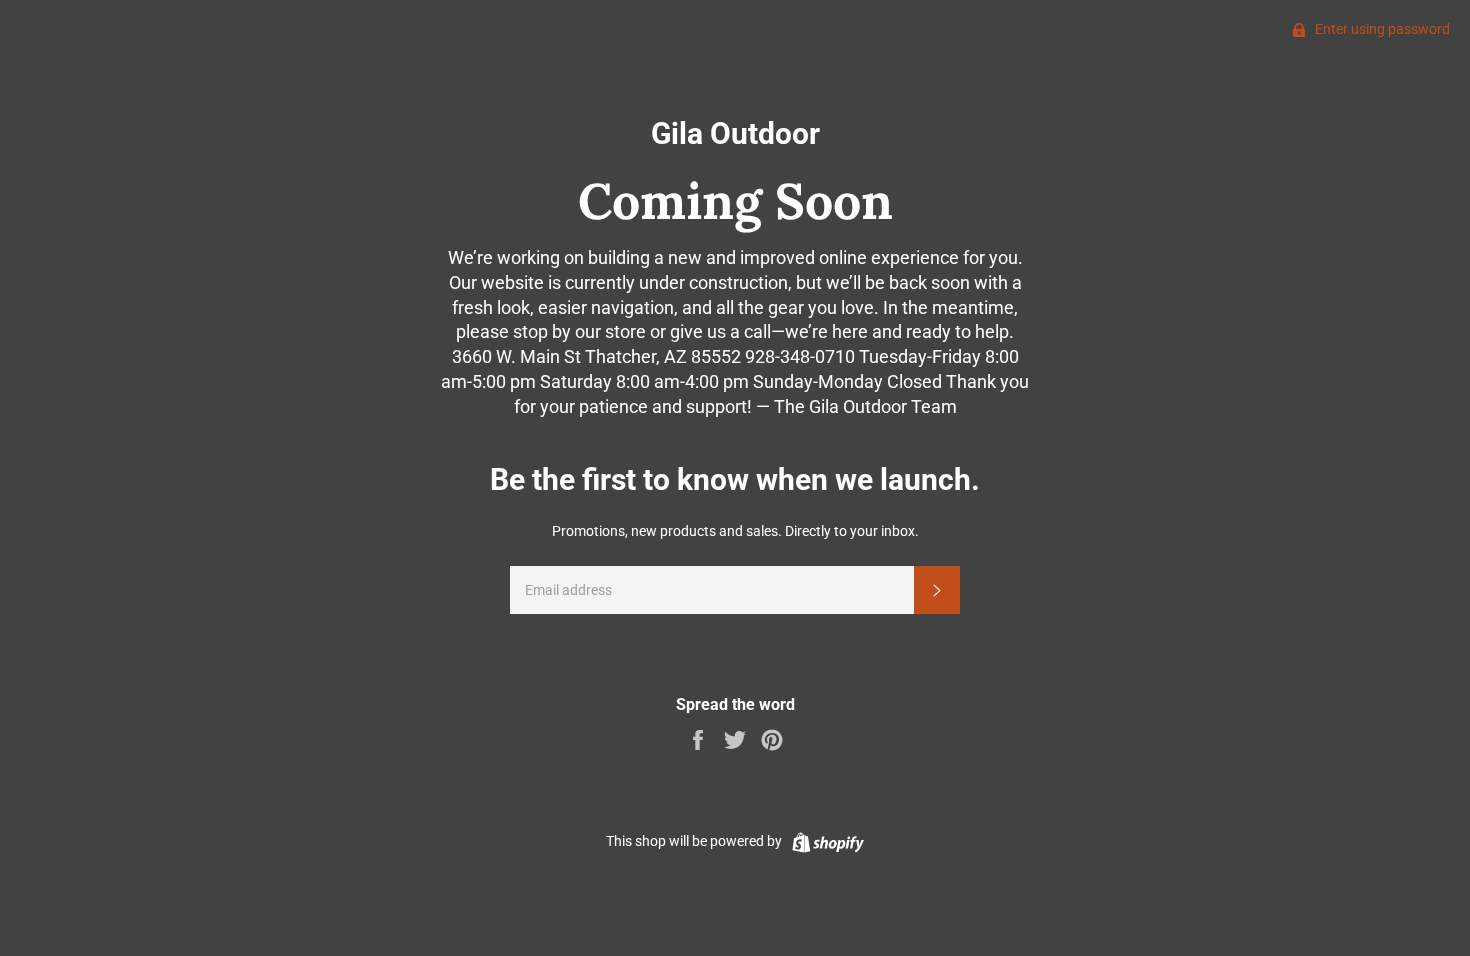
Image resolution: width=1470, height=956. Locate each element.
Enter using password (1381, 29)
